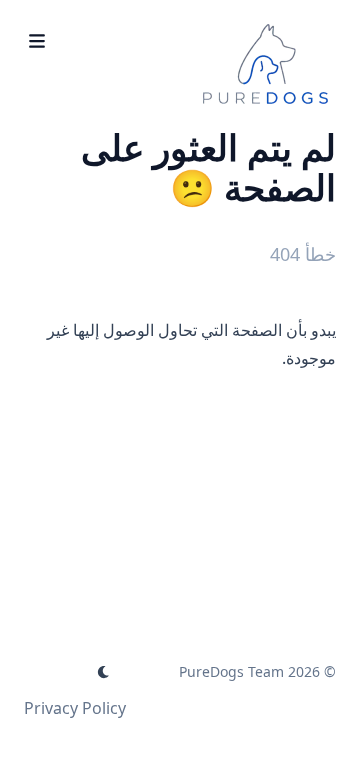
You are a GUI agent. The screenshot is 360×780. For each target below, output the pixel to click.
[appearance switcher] (104, 672)
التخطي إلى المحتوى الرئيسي (211, 18)
